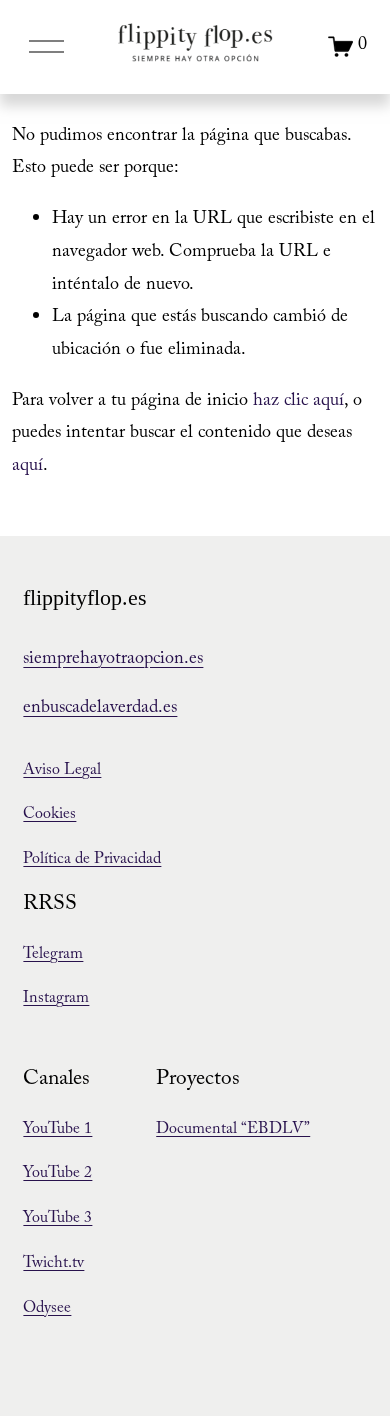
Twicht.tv (53, 1264)
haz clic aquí (298, 402)
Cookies (49, 815)
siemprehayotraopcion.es (113, 660)
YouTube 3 (57, 1219)
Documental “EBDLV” (233, 1130)
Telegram (53, 955)
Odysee (47, 1309)
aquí (27, 467)
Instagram (56, 999)
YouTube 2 (57, 1174)
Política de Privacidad (92, 860)
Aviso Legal (62, 771)
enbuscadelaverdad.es (100, 709)
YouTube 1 (57, 1130)
